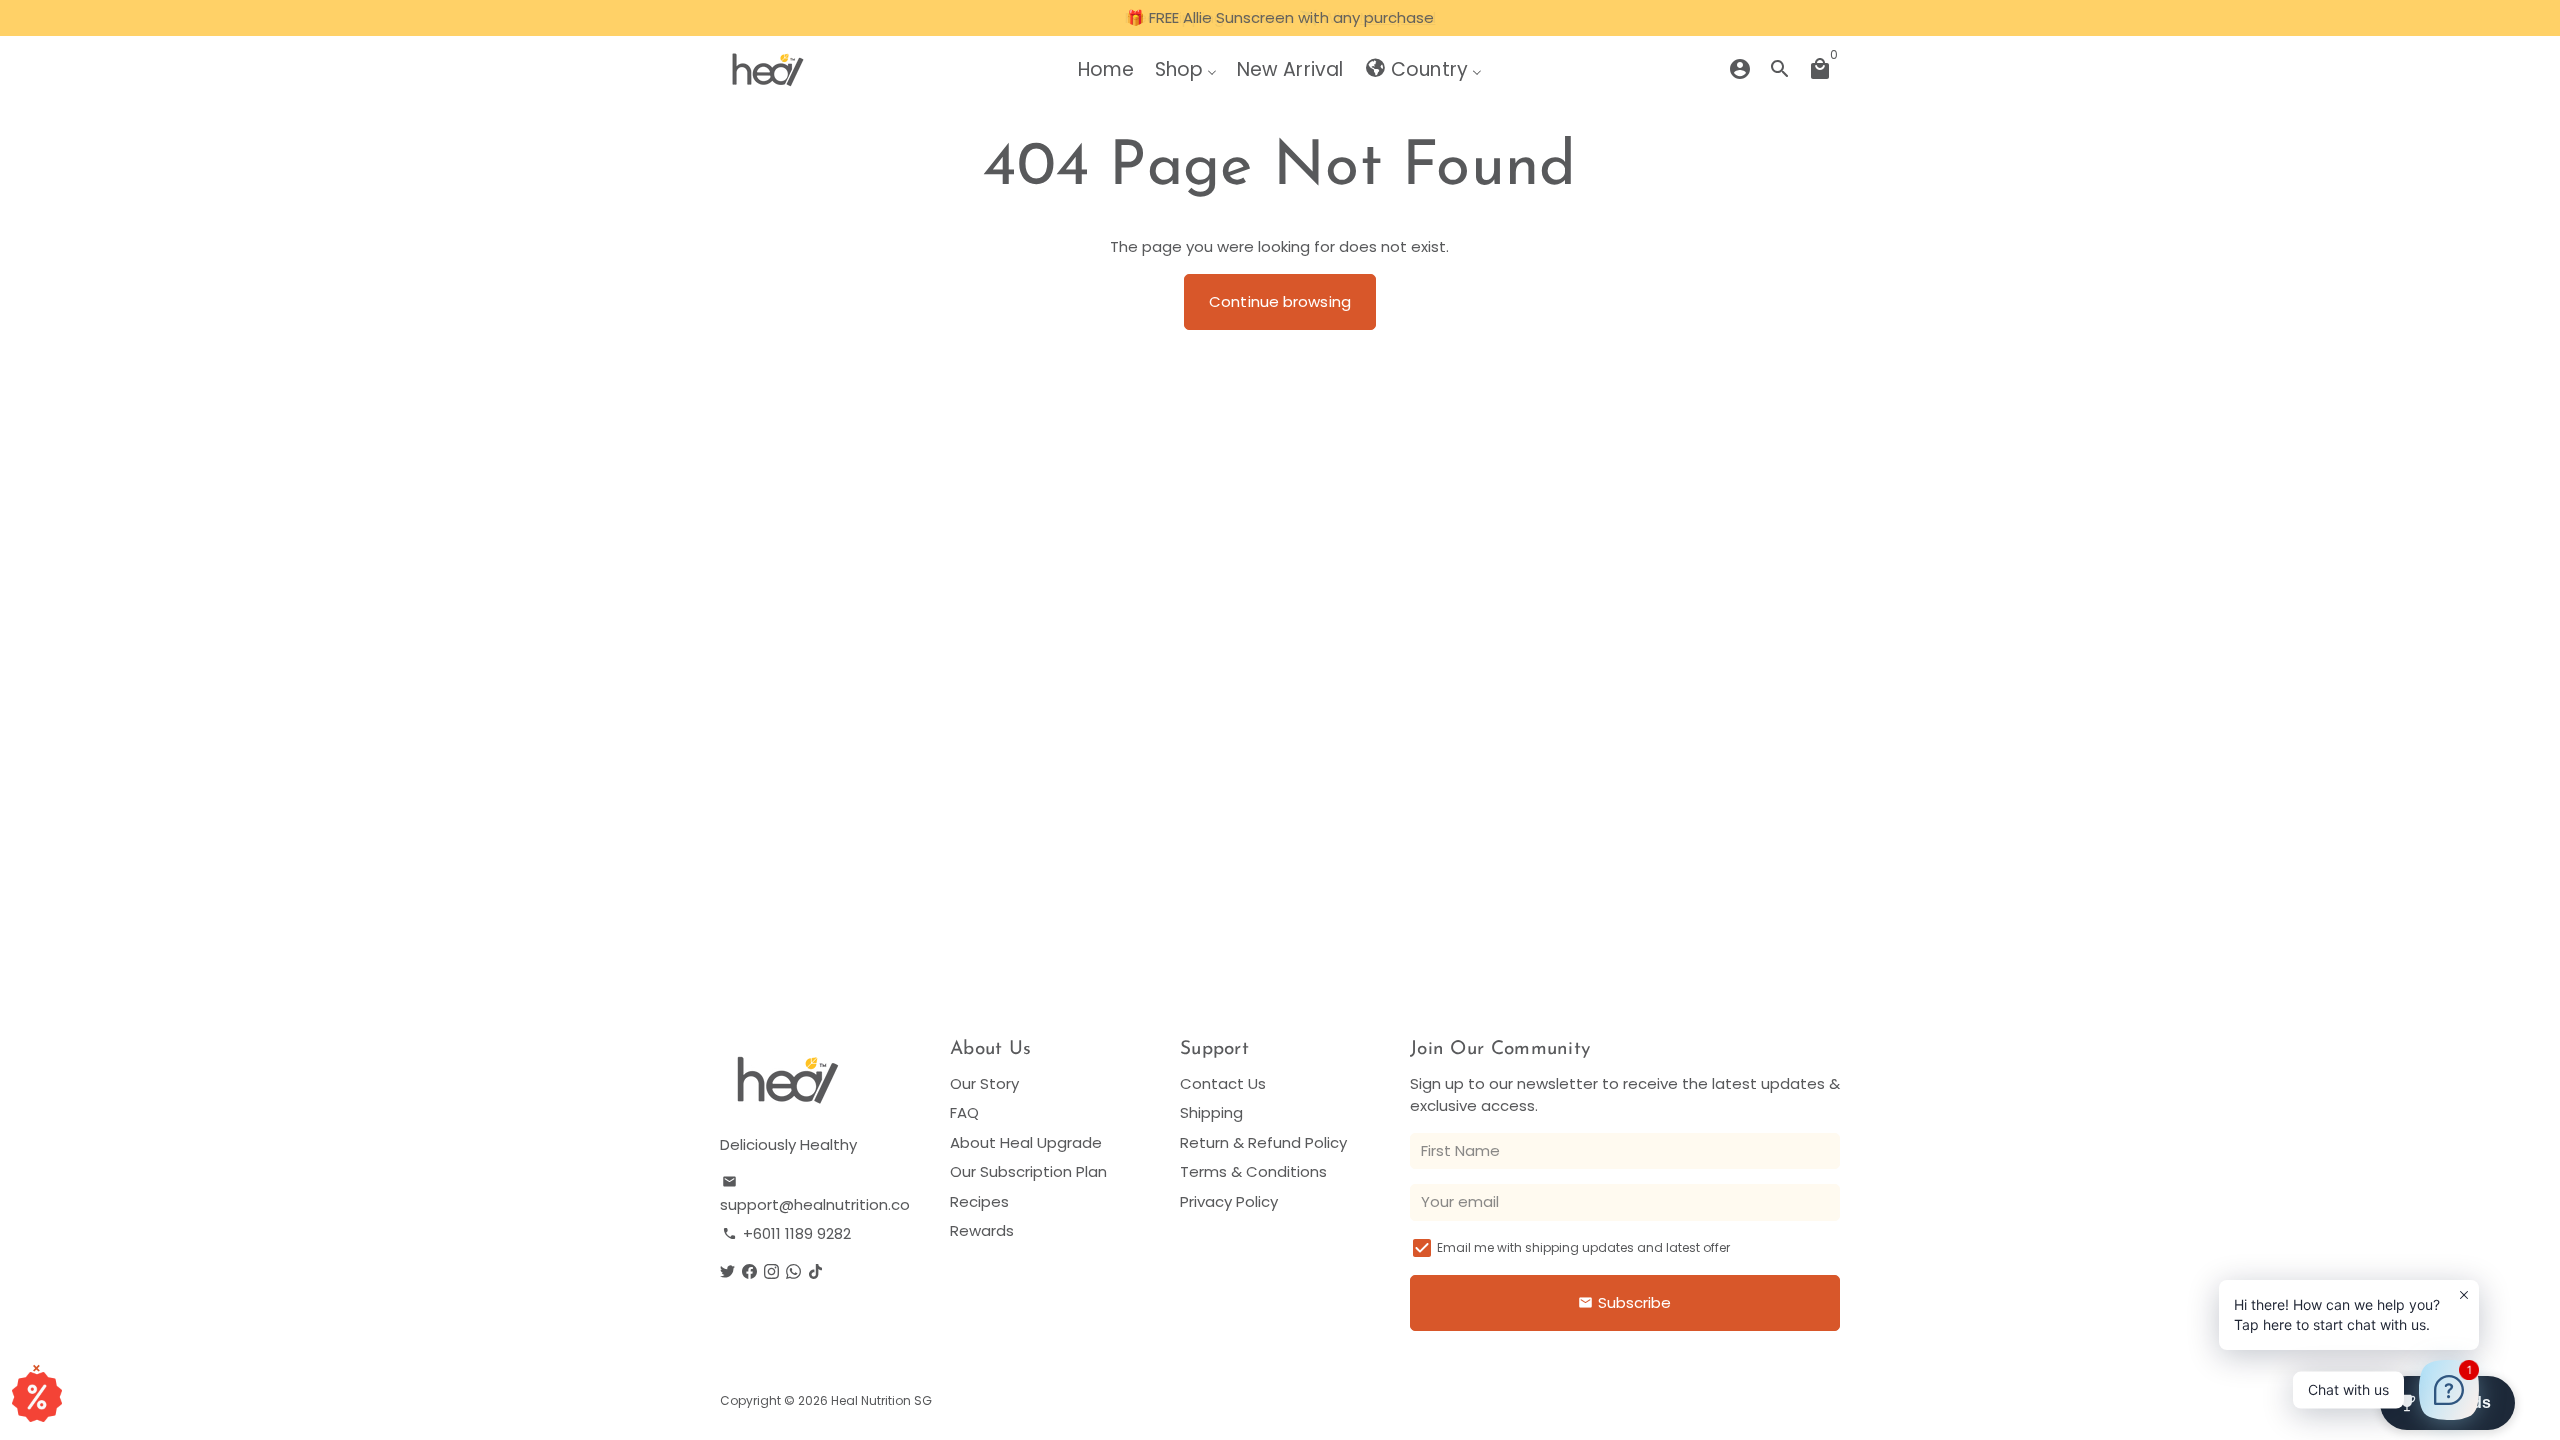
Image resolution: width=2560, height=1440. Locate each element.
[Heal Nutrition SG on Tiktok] (815, 1271)
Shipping (1211, 1112)
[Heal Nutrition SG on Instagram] (771, 1271)
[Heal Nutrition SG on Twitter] (727, 1271)
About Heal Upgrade (1026, 1142)
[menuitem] (1106, 69)
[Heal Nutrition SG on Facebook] (749, 1271)
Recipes (979, 1201)
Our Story (984, 1083)
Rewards (982, 1230)
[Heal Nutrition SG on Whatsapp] (793, 1271)
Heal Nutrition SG (881, 1400)
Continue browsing (1280, 301)
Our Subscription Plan (1028, 1171)
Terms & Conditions (1253, 1171)
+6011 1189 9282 (786, 1233)
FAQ (964, 1112)
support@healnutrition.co (815, 1194)
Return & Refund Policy (1263, 1142)
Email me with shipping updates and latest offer (1583, 1247)
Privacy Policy (1229, 1201)
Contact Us (1223, 1083)
